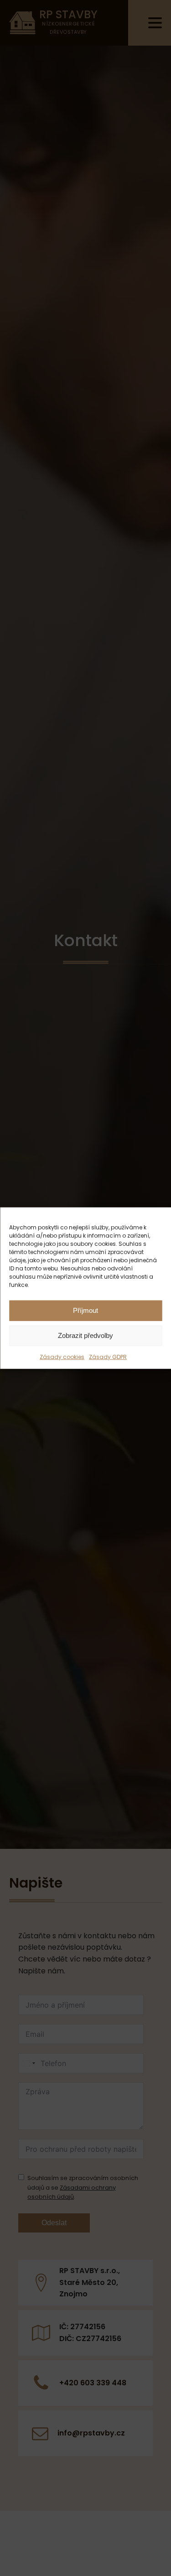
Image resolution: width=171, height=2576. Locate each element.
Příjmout (85, 1310)
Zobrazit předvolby (85, 1335)
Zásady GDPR (108, 1356)
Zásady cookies (62, 1356)
